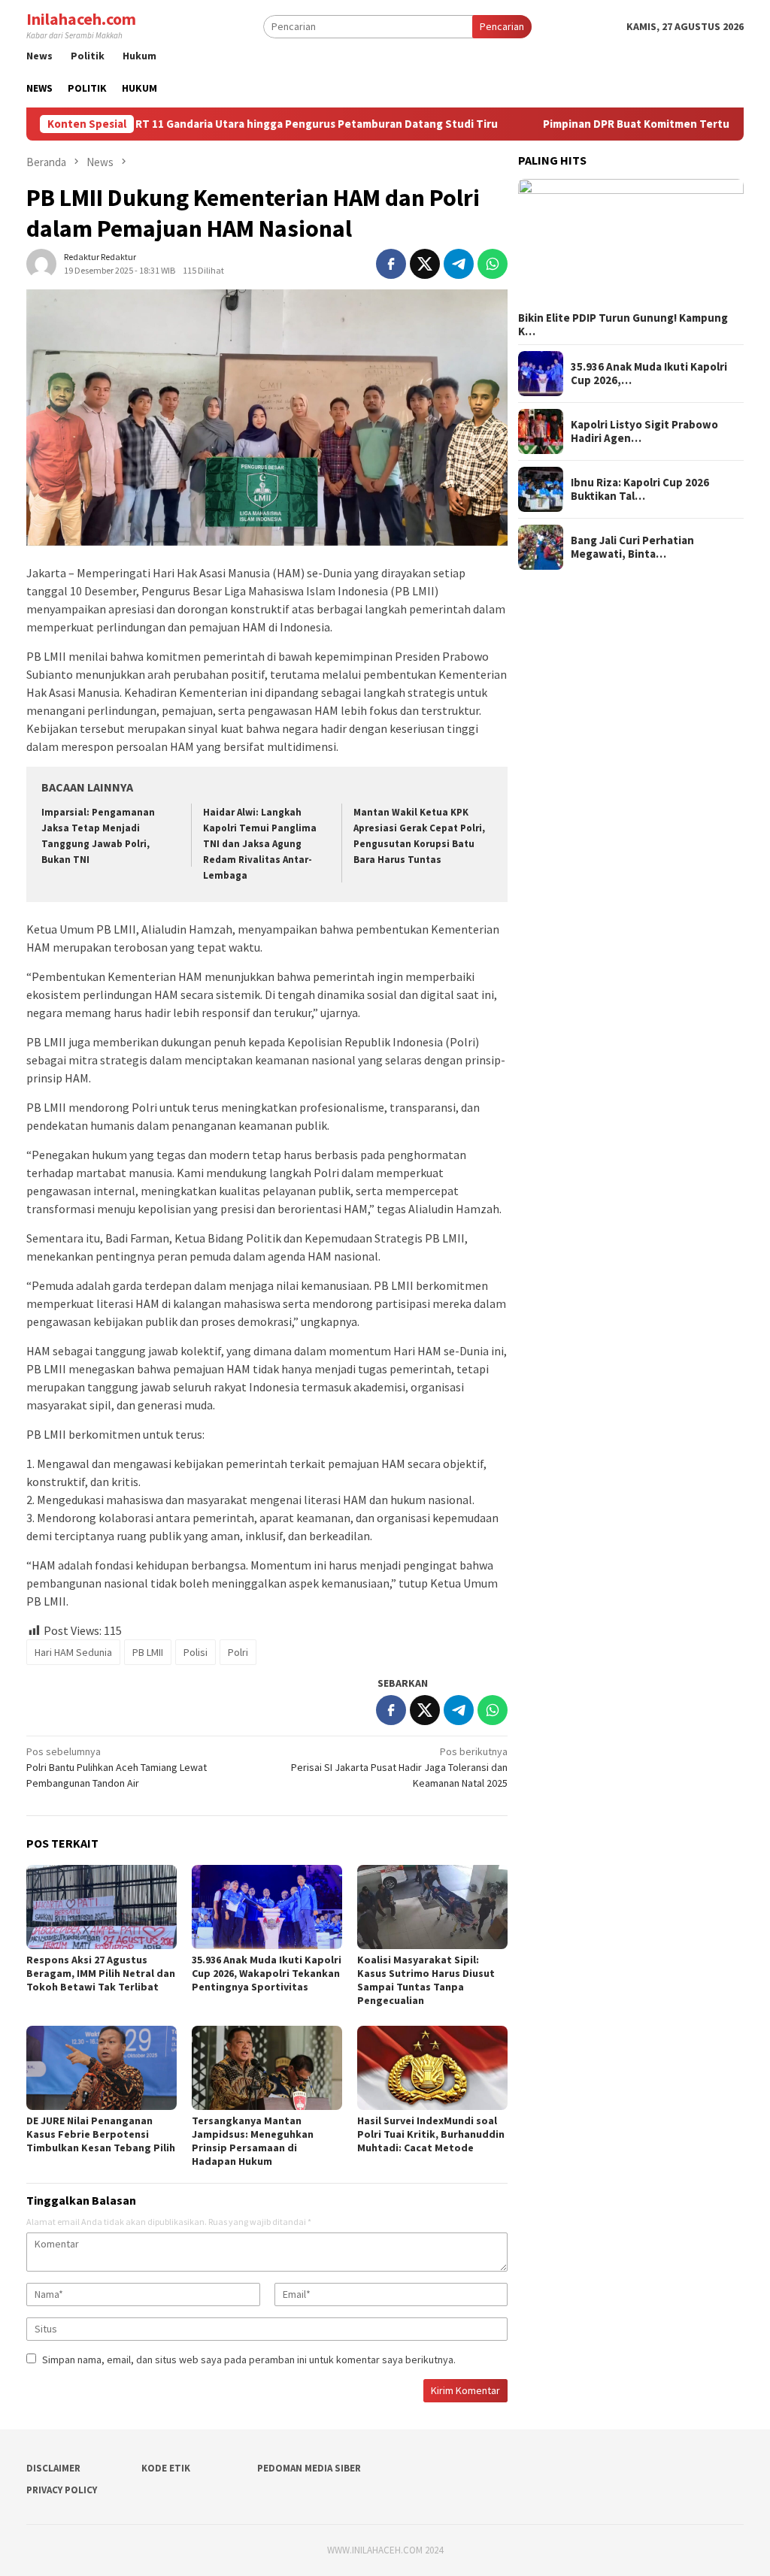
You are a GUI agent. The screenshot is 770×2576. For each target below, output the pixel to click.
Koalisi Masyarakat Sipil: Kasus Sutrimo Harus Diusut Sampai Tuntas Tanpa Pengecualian (426, 1980)
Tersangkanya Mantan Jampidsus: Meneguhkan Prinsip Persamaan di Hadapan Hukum (253, 2141)
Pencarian (502, 26)
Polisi (196, 1652)
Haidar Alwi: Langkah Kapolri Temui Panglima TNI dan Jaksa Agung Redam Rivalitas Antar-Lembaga (260, 844)
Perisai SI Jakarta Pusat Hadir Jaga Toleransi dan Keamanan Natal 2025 (399, 1767)
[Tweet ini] (425, 264)
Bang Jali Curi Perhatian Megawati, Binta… (632, 547)
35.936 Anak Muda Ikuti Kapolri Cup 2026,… (649, 374)
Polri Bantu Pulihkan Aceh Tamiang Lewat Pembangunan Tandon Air (117, 1767)
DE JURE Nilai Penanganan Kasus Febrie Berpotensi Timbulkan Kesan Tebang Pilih (101, 2134)
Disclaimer (53, 2468)
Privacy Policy (62, 2490)
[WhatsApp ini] (493, 264)
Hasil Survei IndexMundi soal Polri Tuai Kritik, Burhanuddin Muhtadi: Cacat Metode (431, 2134)
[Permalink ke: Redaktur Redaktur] (41, 262)
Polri (238, 1652)
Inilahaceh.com (81, 19)
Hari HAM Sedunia (73, 1652)
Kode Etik (166, 2468)
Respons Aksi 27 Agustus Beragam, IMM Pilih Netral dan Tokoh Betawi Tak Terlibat (101, 1973)
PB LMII (148, 1652)
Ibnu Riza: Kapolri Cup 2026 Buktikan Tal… (640, 489)
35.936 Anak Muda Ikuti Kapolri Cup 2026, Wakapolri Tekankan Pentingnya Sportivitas (267, 1973)
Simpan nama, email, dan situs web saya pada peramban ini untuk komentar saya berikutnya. (249, 2360)
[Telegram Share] (459, 264)
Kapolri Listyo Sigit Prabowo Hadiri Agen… (644, 431)
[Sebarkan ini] (391, 264)
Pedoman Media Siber (309, 2468)
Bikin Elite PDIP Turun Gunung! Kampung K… (623, 325)
